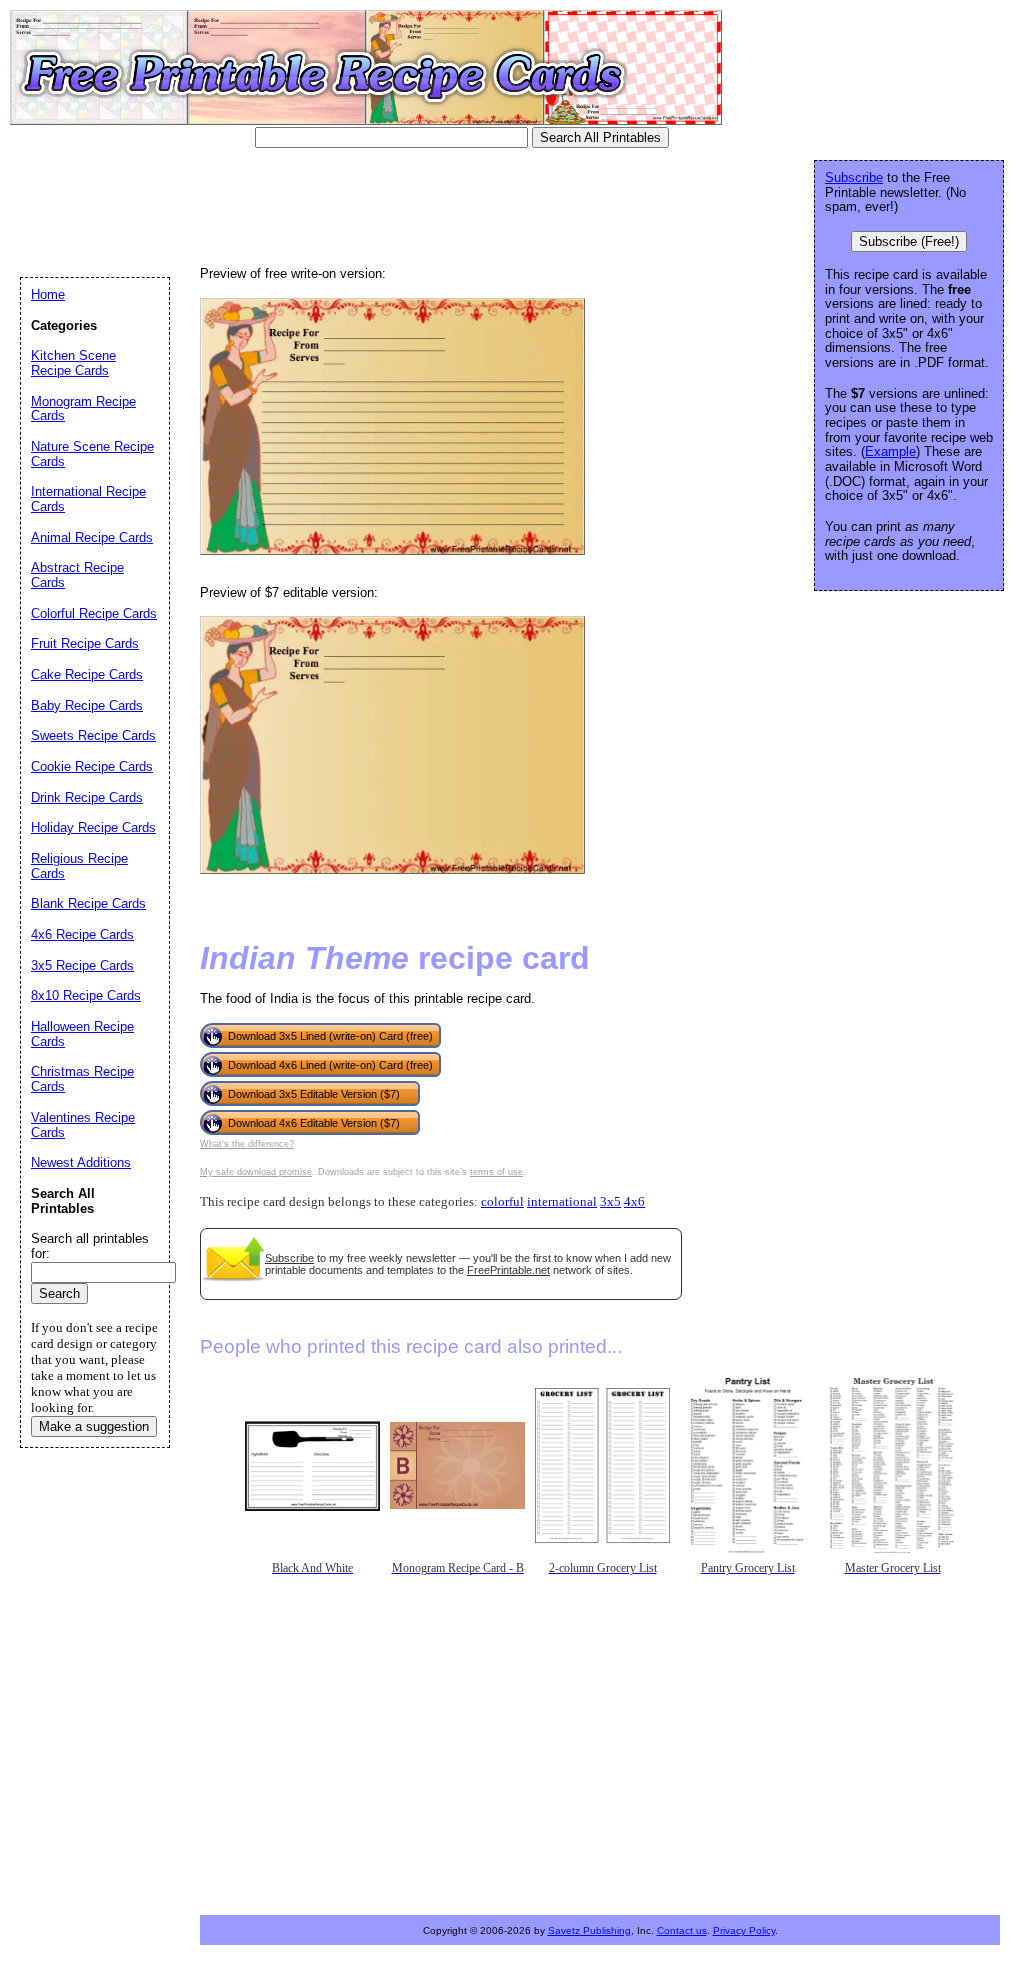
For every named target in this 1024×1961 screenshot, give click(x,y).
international (562, 1202)
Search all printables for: (90, 1246)
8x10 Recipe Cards (86, 995)
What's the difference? (247, 1144)
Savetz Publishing (589, 1930)
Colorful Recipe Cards (94, 613)
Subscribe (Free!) (909, 241)
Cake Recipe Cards (87, 674)
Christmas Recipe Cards (82, 1079)
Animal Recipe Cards (92, 537)
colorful (502, 1202)
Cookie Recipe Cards (92, 766)
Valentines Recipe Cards (83, 1125)
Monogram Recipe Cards (83, 409)
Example (890, 451)
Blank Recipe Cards (88, 903)
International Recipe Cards (88, 499)
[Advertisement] (384, 205)
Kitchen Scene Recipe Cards (73, 363)
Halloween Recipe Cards (82, 1034)
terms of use (496, 1172)
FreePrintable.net (508, 1270)
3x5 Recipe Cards (82, 965)
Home (48, 294)
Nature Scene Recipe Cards (92, 454)
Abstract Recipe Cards (77, 575)
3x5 (610, 1202)
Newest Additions (81, 1162)
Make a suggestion (94, 1426)
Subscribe (289, 1258)
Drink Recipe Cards (87, 797)
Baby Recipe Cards (87, 705)
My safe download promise (256, 1172)
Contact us (682, 1930)
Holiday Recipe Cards (93, 827)
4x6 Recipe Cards (82, 934)
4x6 (634, 1202)
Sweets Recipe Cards (93, 735)
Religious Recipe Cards (79, 866)
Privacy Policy (744, 1930)
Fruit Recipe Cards (85, 643)
